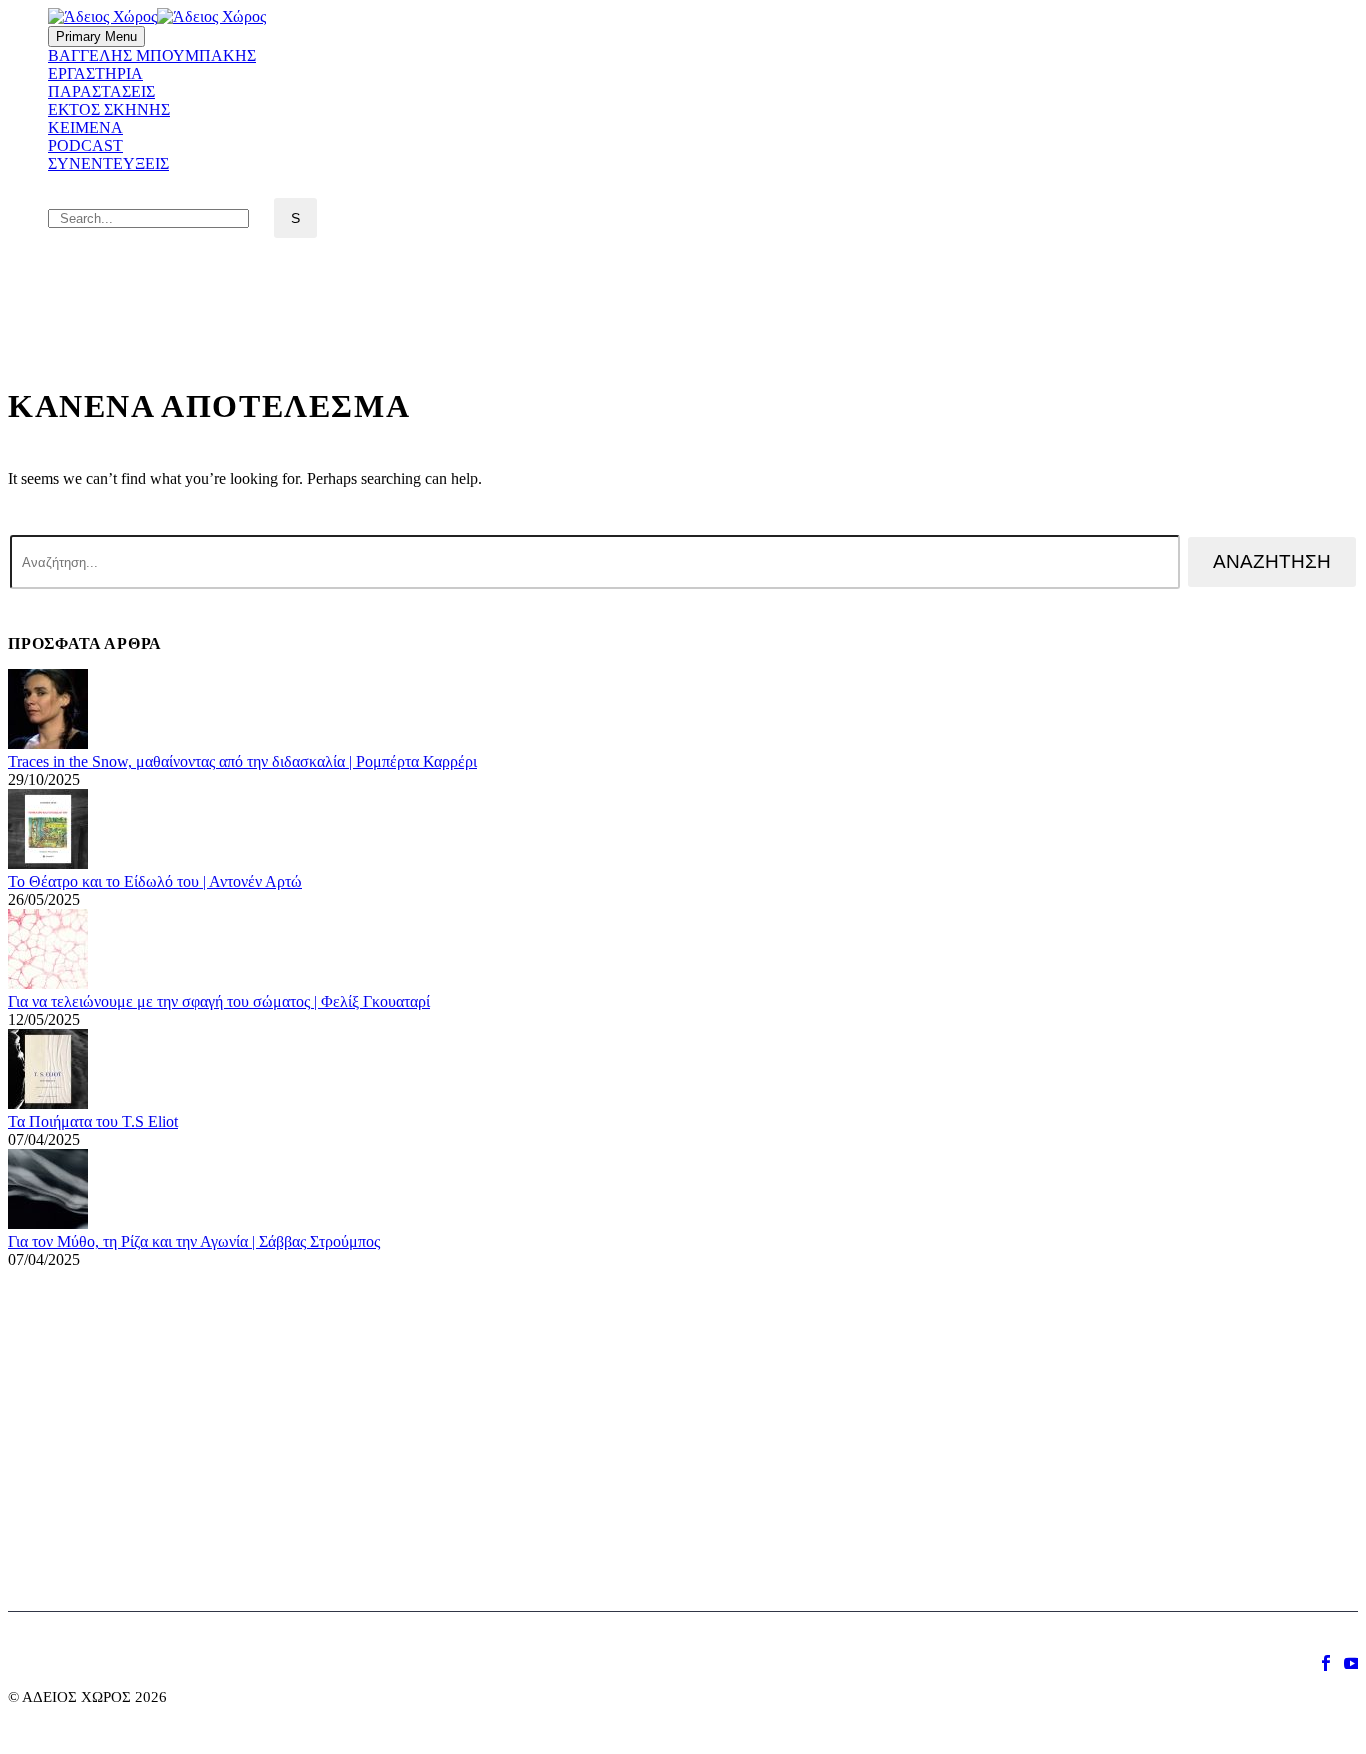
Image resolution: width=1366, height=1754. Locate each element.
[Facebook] (1326, 1663)
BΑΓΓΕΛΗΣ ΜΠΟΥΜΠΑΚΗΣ (152, 55)
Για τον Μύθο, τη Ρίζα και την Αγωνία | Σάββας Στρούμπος (194, 1241)
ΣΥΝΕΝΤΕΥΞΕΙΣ (108, 163)
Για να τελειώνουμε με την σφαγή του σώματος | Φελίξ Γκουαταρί (219, 1001)
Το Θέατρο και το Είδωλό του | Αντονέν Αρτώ (155, 881)
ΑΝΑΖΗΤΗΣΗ (1272, 561)
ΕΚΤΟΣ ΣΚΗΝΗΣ (109, 109)
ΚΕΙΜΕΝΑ (85, 127)
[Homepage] (157, 16)
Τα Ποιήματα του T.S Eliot (93, 1121)
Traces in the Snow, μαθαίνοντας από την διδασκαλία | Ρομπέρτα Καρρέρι (242, 761)
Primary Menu (96, 36)
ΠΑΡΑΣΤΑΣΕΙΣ (101, 91)
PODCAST (85, 145)
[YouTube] (1352, 1663)
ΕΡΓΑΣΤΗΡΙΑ (95, 73)
